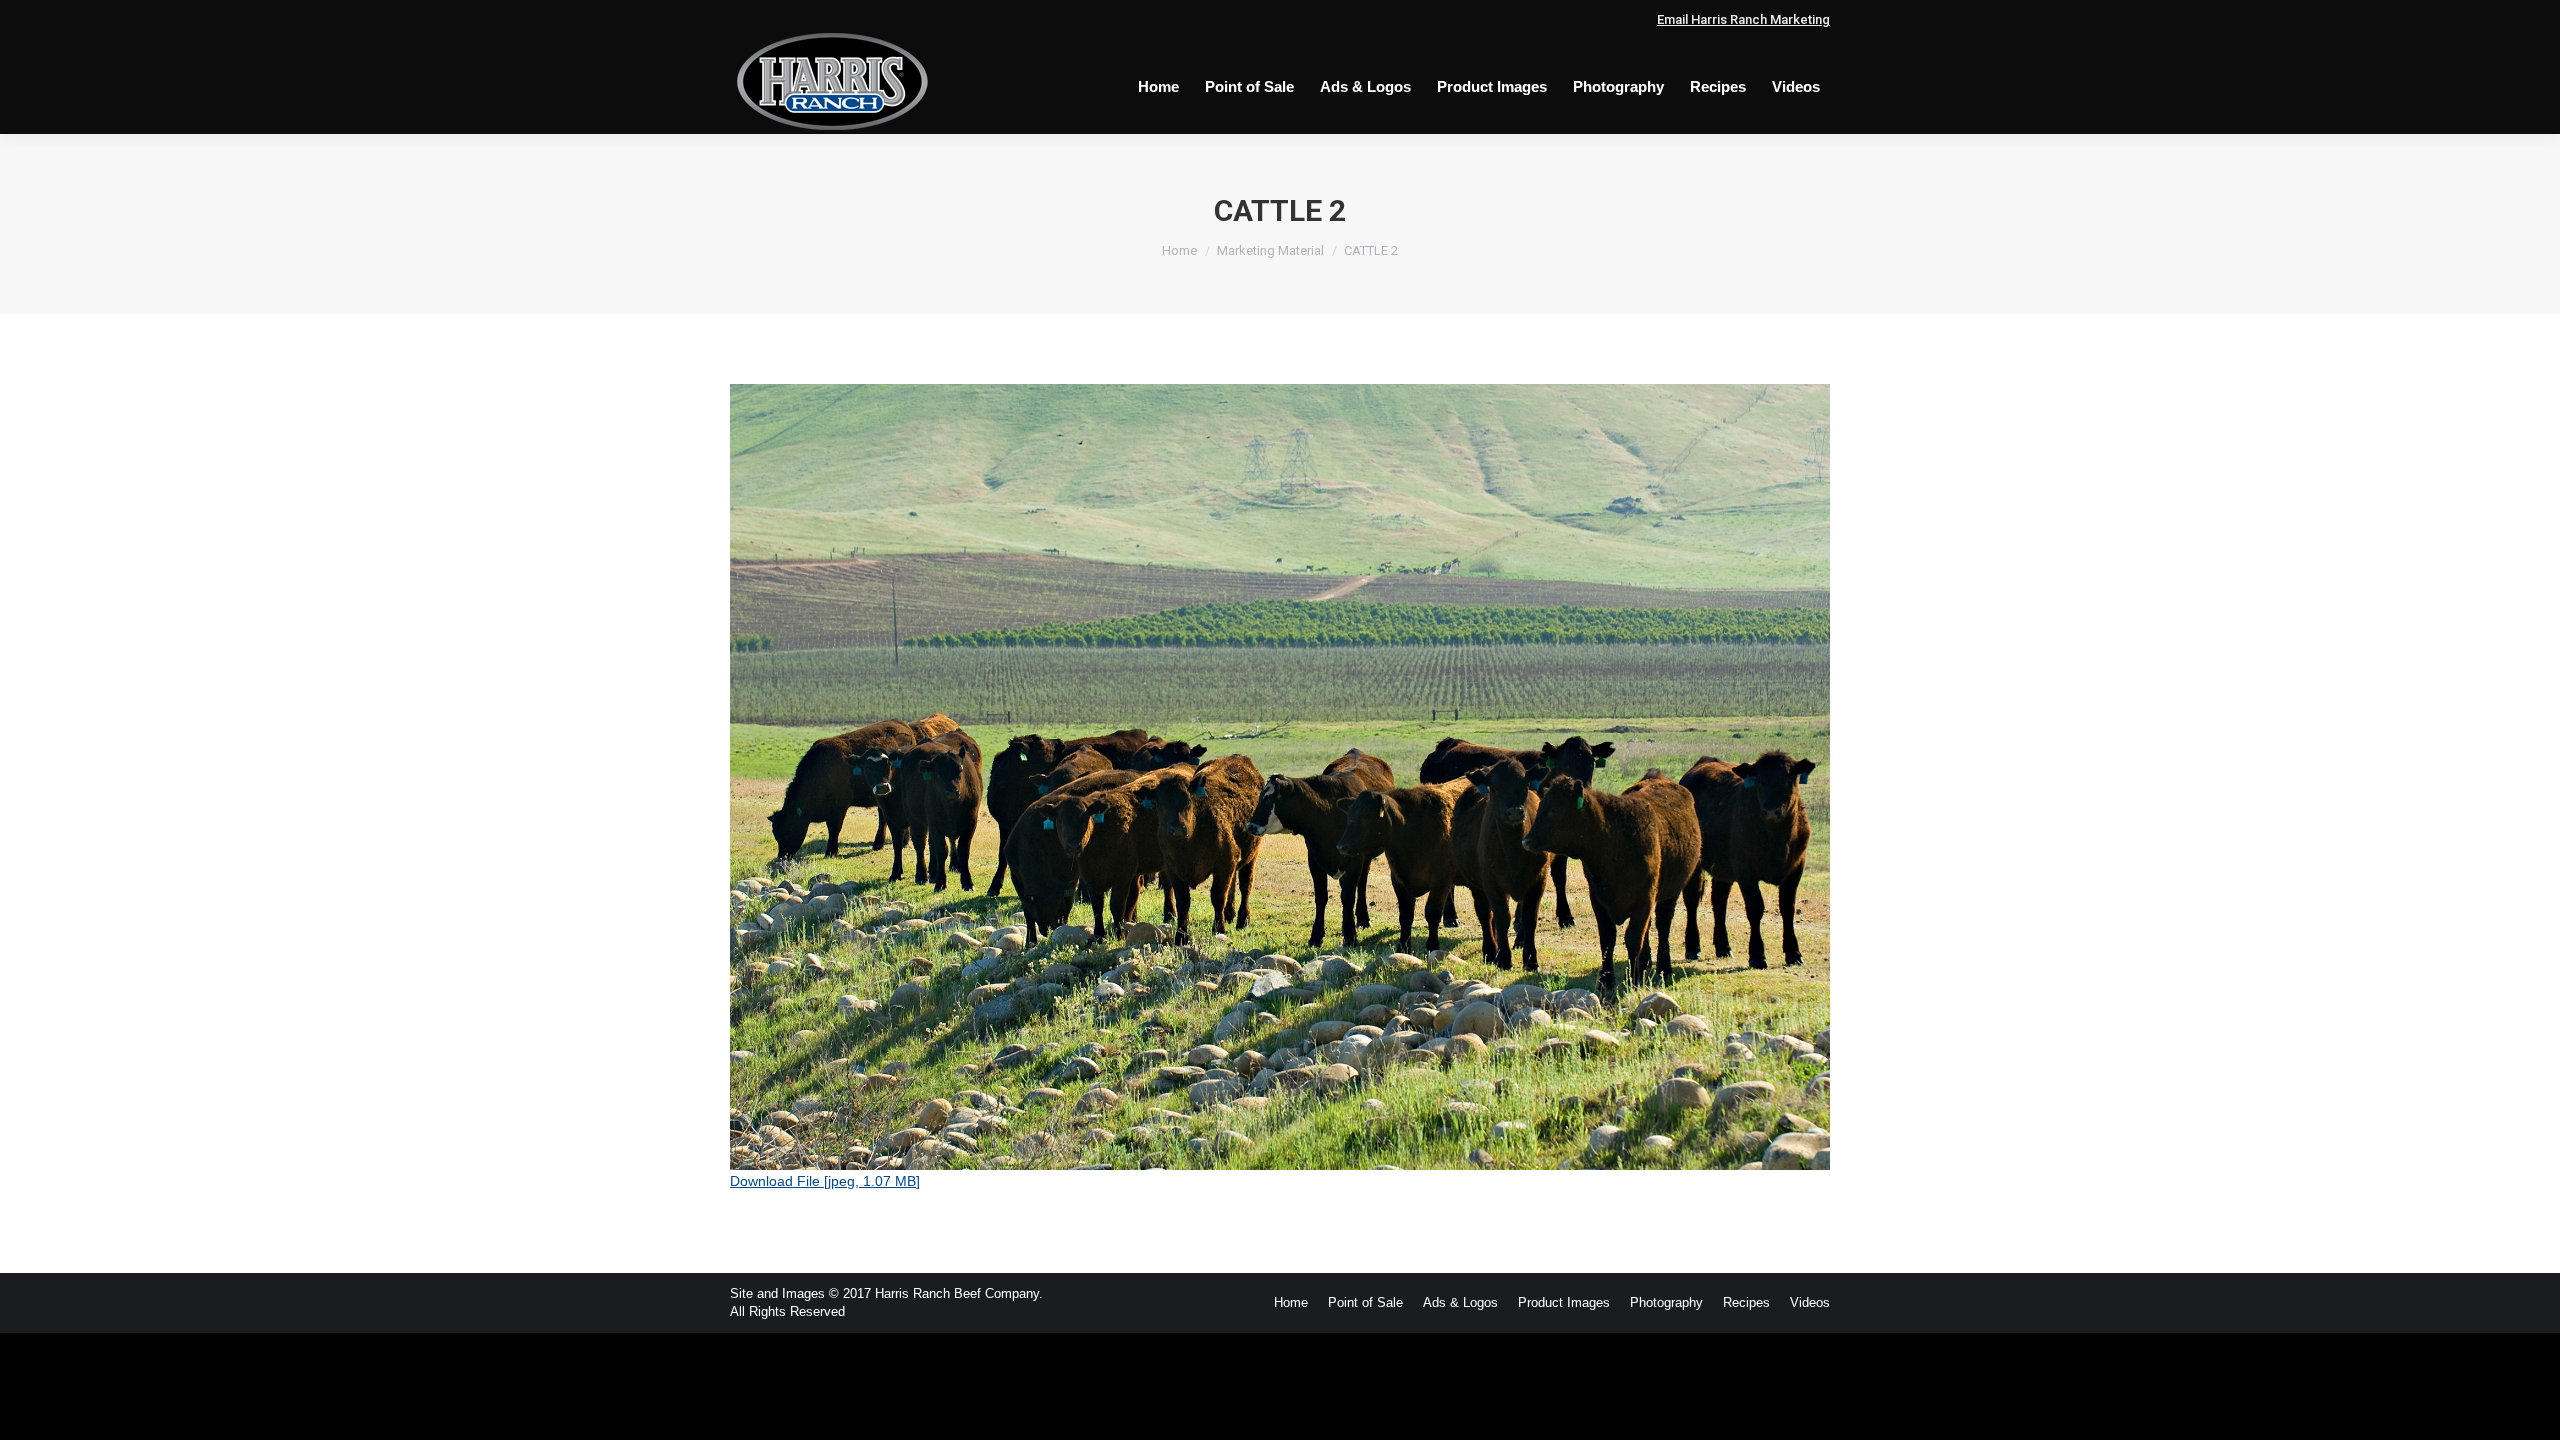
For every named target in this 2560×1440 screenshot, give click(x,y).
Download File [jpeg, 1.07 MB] (825, 1181)
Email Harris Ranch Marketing (1743, 19)
